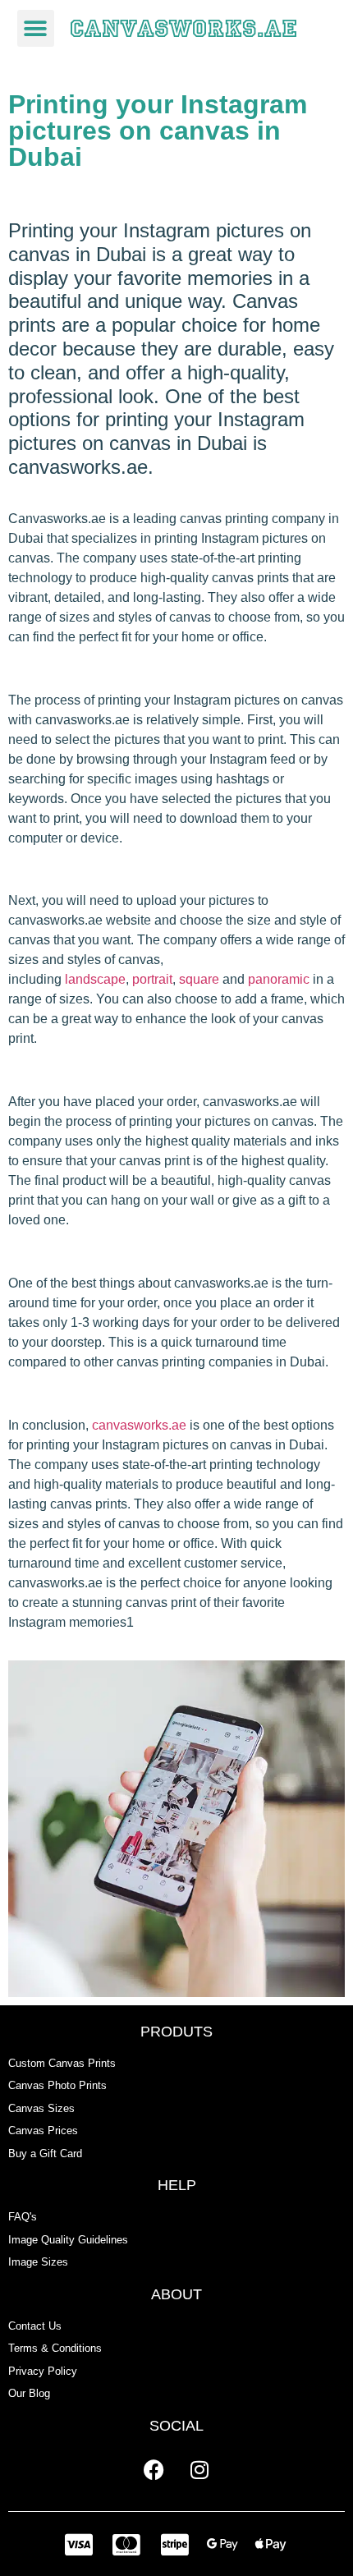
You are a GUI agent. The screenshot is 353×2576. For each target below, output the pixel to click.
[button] (36, 28)
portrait (152, 979)
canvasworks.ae (139, 1425)
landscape (95, 979)
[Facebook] (154, 2470)
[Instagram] (199, 2470)
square (199, 979)
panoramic (279, 979)
